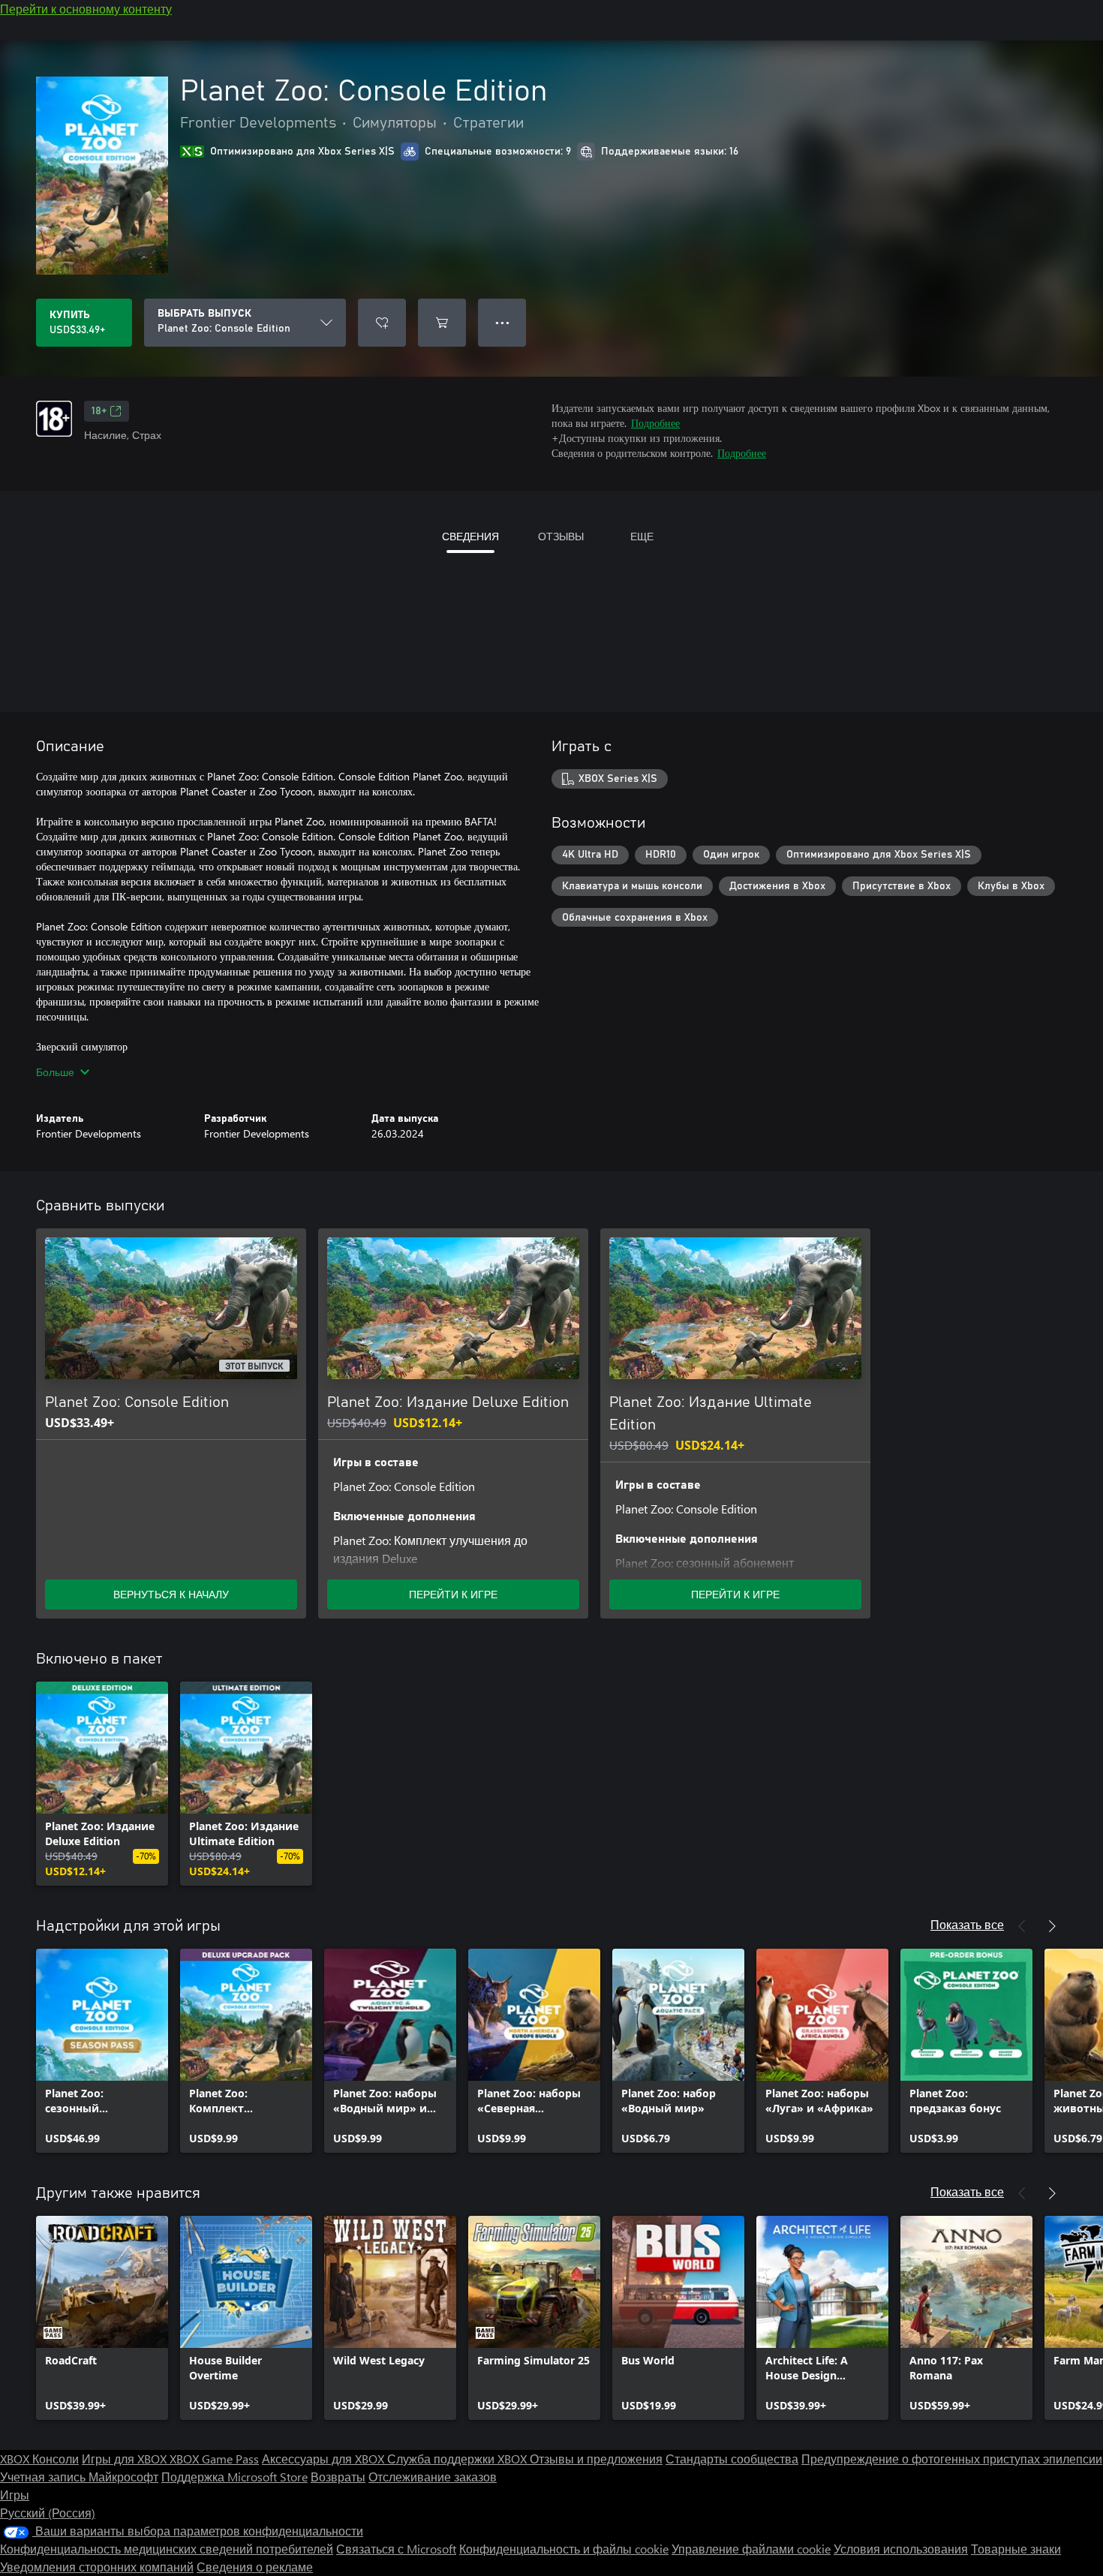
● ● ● (502, 322)
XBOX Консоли (39, 2459)
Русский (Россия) (48, 2513)
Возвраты (338, 2477)
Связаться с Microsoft (396, 2549)
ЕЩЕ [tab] (642, 536)
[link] (102, 1784)
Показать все (967, 1924)
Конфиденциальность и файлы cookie (564, 2549)
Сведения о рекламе (255, 2567)
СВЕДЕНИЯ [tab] (470, 536)
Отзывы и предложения (596, 2459)
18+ (99, 411)
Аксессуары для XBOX (325, 2459)
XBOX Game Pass (214, 2459)
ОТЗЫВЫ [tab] (561, 536)
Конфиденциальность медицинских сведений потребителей (167, 2549)
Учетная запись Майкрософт (79, 2477)
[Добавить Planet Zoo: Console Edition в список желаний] (382, 323)
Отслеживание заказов (433, 2477)
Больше (55, 1072)
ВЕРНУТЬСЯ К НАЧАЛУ (171, 1594)
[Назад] (1022, 1926)
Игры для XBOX (126, 2459)
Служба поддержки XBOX (458, 2459)
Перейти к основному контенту (86, 9)
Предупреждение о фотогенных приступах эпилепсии (952, 2459)
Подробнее (655, 423)
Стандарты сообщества (732, 2459)
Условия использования (901, 2549)
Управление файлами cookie (751, 2549)
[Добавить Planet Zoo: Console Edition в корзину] (442, 323)
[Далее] (1052, 1926)
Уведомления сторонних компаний (97, 2567)
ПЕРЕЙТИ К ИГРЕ (453, 1594)
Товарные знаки (1016, 2549)
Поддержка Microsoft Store (234, 2477)
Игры (15, 2495)
